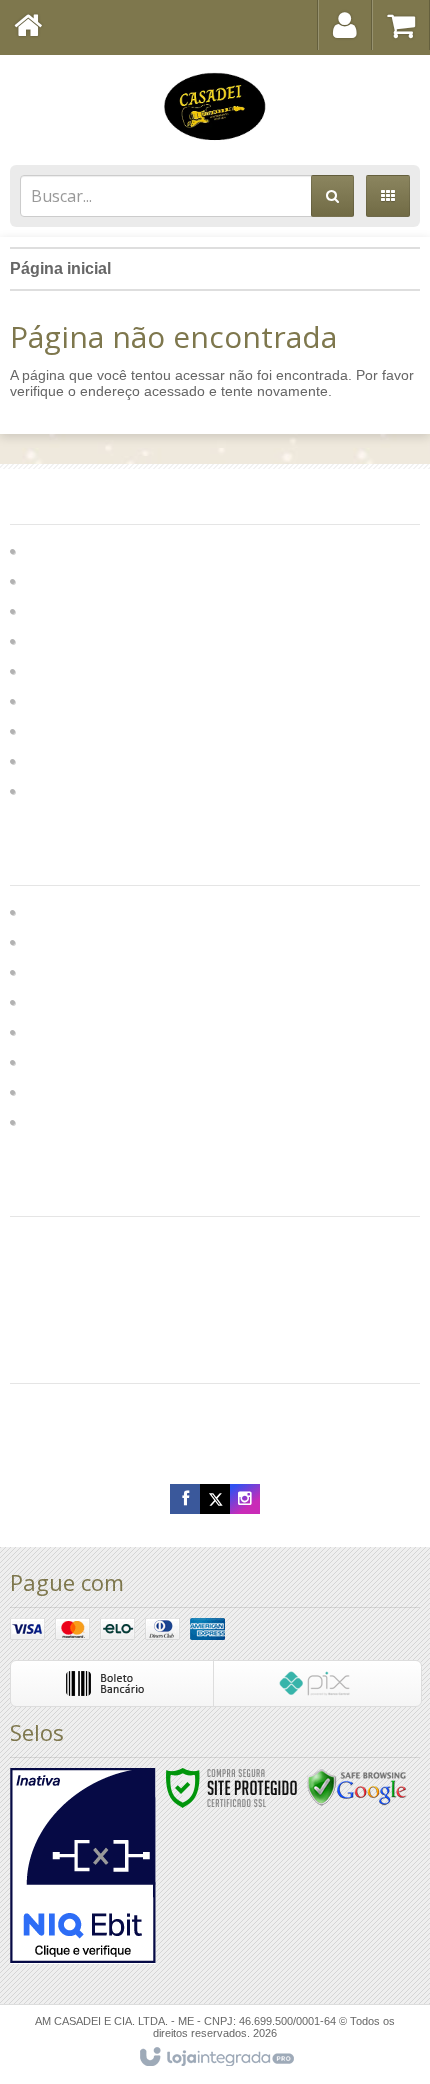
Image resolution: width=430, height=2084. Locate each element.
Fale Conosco (73, 910)
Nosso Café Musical (94, 1060)
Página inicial (60, 268)
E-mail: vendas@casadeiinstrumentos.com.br (169, 1444)
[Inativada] (83, 1866)
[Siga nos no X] (215, 1499)
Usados (54, 789)
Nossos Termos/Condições (118, 1120)
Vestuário (56, 1090)
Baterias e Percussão (103, 609)
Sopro (48, 729)
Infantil (50, 669)
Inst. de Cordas (80, 549)
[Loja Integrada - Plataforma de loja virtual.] (215, 2058)
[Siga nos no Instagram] (245, 1499)
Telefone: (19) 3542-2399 (103, 1404)
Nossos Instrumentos (97, 1000)
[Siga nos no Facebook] (185, 1499)
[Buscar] (332, 196)
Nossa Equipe (73, 1030)
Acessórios (66, 639)
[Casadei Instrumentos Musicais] (215, 105)
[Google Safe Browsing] (357, 1787)
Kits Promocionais (91, 699)
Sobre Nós (61, 940)
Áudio (48, 579)
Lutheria (52, 970)
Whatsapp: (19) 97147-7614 (113, 1424)
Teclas (50, 759)
